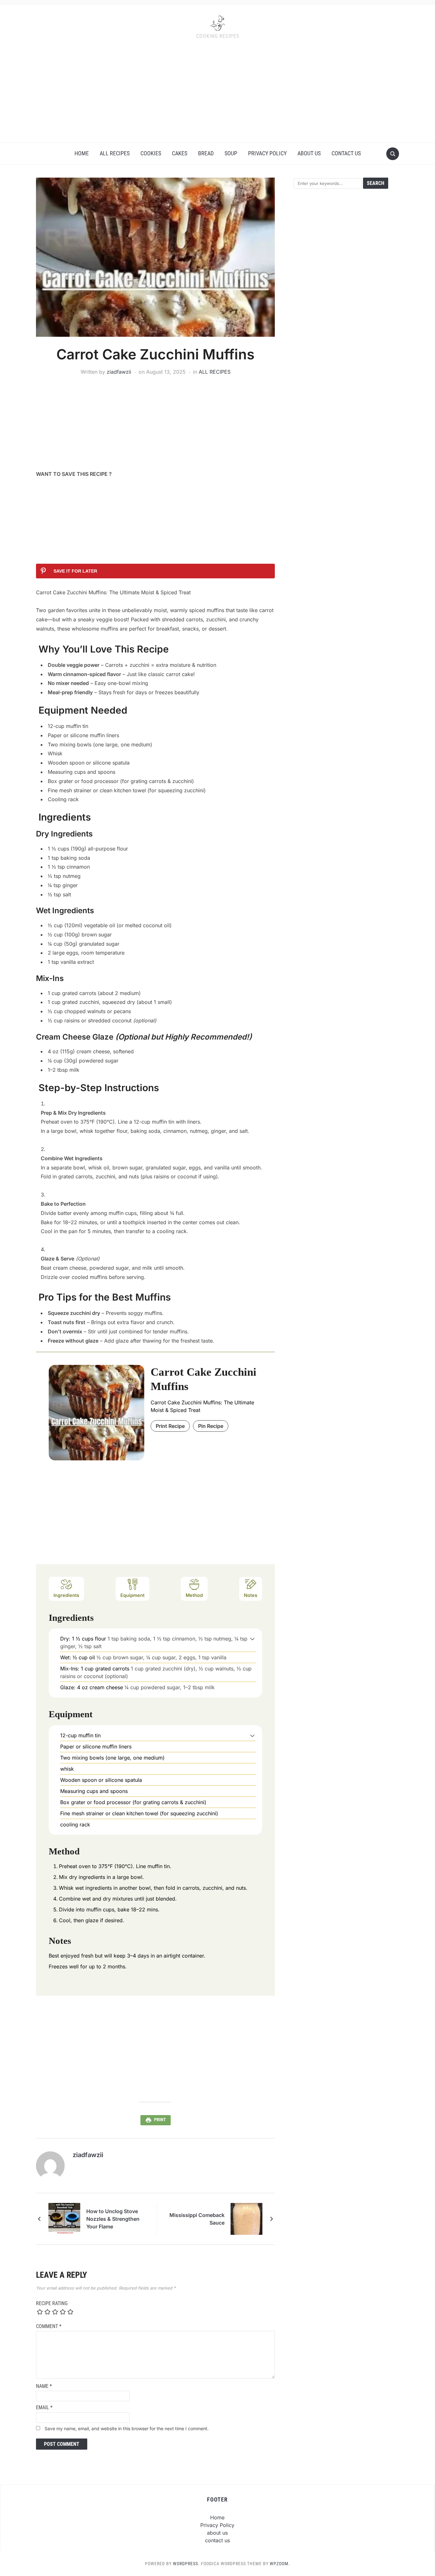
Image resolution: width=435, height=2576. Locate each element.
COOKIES (151, 153)
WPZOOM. (280, 2564)
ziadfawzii (119, 372)
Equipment (132, 1595)
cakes (180, 153)
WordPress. (186, 2564)
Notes (251, 1595)
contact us (346, 153)
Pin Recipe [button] (211, 1426)
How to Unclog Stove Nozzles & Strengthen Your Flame (113, 2219)
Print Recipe (170, 1426)
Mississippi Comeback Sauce (197, 2219)
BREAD (206, 153)
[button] (252, 1639)
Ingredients (66, 1595)
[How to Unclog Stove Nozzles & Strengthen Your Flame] (64, 2218)
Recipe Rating (52, 2303)
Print (160, 2120)
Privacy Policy (267, 153)
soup (231, 153)
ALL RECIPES (115, 153)
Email (44, 2407)
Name (44, 2386)
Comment (49, 2326)
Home (82, 153)
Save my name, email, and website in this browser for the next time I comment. (127, 2428)
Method (194, 1595)
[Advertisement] (217, 95)
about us (309, 153)
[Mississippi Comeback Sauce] (246, 2218)
